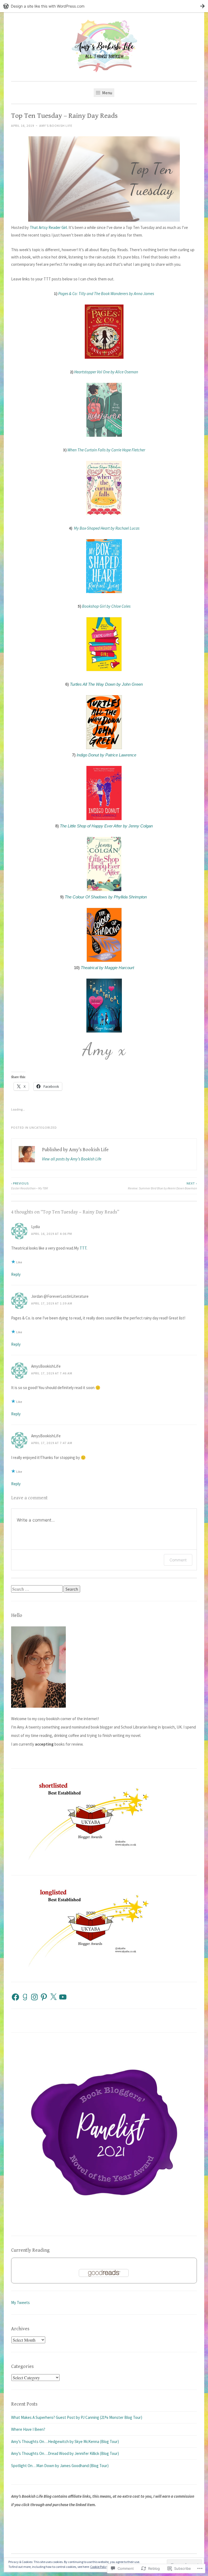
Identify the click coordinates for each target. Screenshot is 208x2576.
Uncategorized (43, 1127)
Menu (107, 93)
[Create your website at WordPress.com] (104, 6)
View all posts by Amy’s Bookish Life (72, 1159)
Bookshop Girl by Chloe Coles (106, 606)
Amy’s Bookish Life (56, 126)
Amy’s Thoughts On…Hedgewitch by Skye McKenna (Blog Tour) (65, 2441)
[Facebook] (15, 1997)
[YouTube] (63, 1997)
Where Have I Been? (28, 2429)
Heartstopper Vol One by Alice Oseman (106, 372)
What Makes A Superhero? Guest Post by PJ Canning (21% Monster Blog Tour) (77, 2417)
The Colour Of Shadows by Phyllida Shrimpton (106, 897)
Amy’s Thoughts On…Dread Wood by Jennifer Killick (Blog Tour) (65, 2453)
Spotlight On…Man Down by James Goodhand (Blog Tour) (60, 2466)
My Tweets (20, 2302)
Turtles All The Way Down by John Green (106, 684)
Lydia (35, 1227)
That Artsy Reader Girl (48, 227)
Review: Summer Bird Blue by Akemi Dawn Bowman (162, 1186)
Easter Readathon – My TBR (30, 1186)
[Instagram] (34, 1997)
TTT (83, 1248)
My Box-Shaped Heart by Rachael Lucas (107, 528)
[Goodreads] (25, 1997)
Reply (16, 1274)
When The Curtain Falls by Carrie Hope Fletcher (106, 450)
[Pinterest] (44, 1997)
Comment (178, 1560)
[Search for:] (37, 1589)
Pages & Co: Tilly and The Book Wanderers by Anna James (106, 294)
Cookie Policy (99, 2567)
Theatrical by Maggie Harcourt (107, 968)
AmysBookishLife (46, 1366)
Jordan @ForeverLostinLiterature (60, 1296)
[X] (53, 1997)
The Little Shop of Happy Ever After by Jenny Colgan (106, 826)
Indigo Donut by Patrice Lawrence (106, 755)
